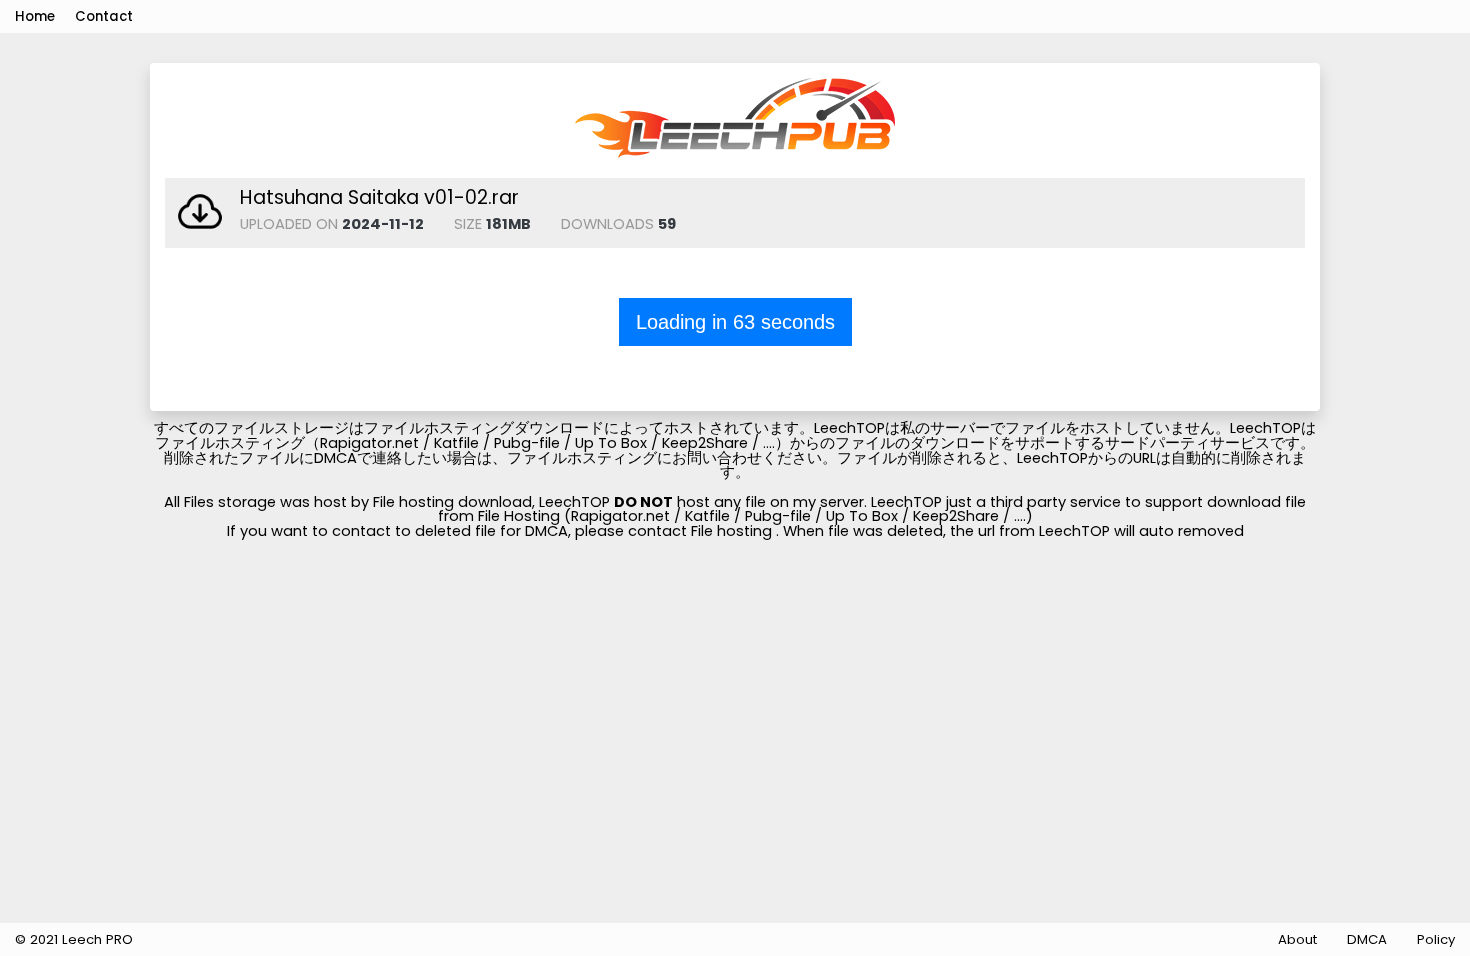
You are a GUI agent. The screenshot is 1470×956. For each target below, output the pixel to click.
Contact (104, 16)
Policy (1436, 939)
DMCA (1367, 939)
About (1297, 939)
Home (35, 16)
